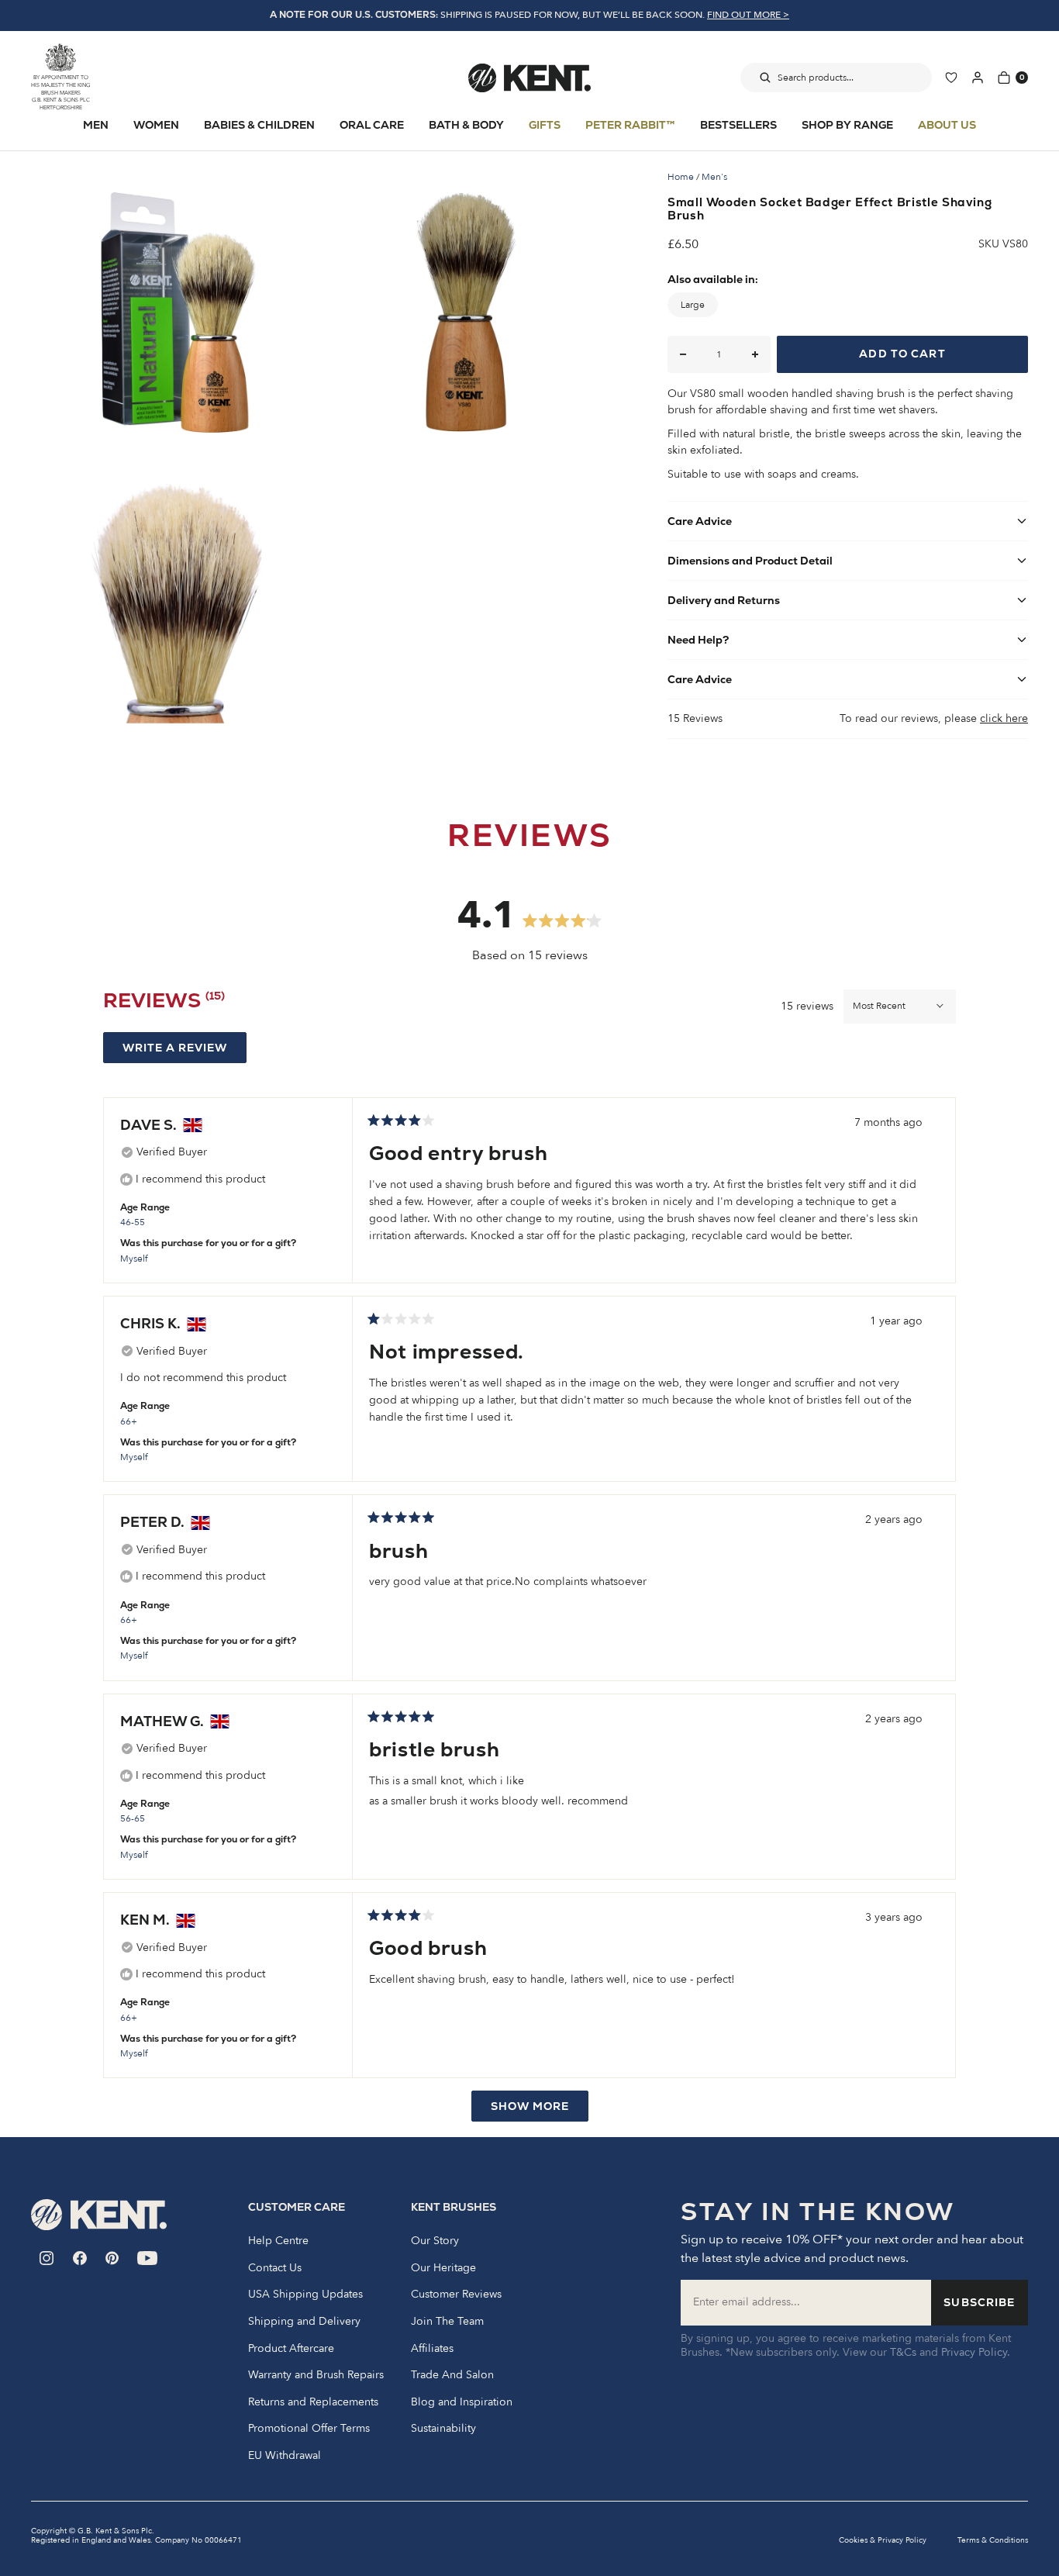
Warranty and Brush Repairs (316, 2375)
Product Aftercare (291, 2349)
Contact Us (275, 2268)
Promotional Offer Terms (309, 2429)
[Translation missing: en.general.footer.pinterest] (112, 2258)
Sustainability (443, 2429)
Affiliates (432, 2349)
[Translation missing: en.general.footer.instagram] (47, 2258)
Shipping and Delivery (304, 2322)
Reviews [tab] (164, 1003)
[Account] (978, 78)
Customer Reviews (456, 2295)
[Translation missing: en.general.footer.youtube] (148, 2258)
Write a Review (185, 1051)
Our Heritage (443, 2268)
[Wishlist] (951, 78)
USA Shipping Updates (305, 2295)
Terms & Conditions (993, 2540)
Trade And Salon (452, 2375)
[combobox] (836, 78)
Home (681, 177)
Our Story (435, 2241)
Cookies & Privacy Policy (883, 2540)
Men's (714, 177)
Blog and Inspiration (462, 2402)
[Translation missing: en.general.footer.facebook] (80, 2258)
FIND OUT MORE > (748, 15)
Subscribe (979, 2302)
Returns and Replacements (313, 2402)
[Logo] (529, 78)
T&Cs (903, 2352)
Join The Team (447, 2322)
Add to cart (902, 354)
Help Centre (278, 2241)
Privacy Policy (974, 2352)
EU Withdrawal (285, 2456)
